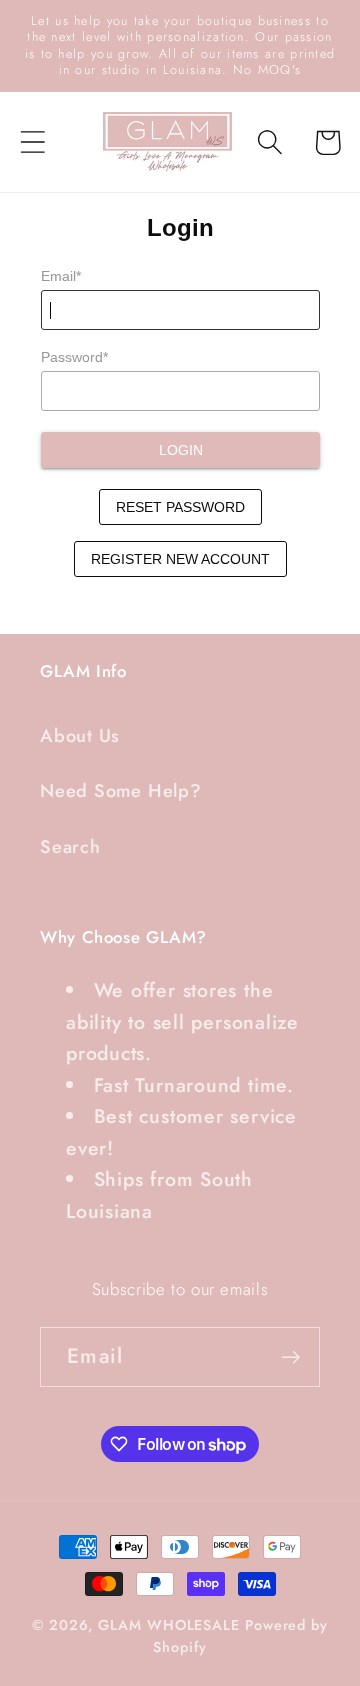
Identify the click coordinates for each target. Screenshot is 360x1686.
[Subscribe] (290, 1357)
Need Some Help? (121, 791)
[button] (32, 142)
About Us (80, 736)
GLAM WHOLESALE (169, 1625)
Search (70, 847)
